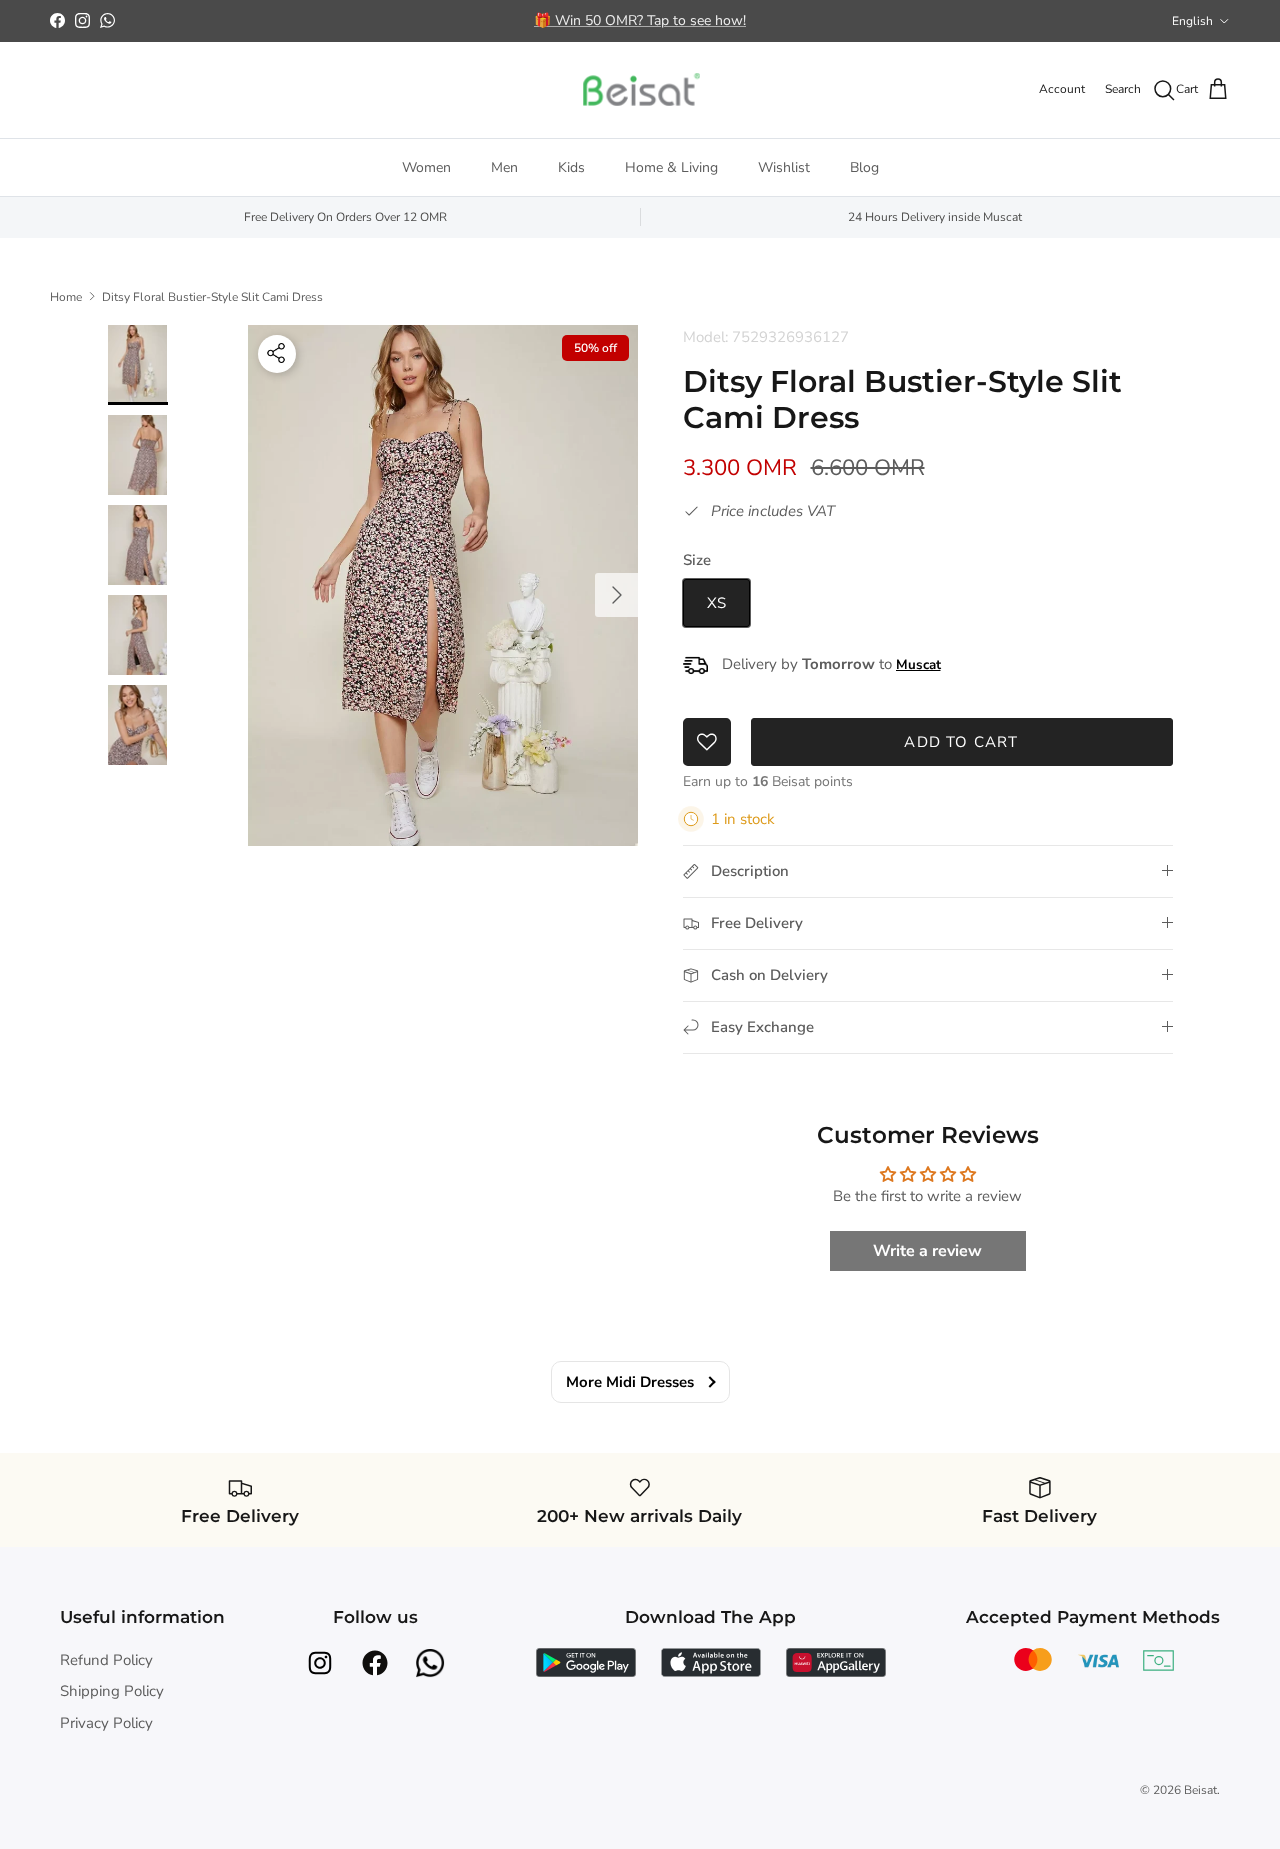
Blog (864, 167)
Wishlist (784, 167)
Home (66, 296)
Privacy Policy (106, 1723)
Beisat (1200, 1790)
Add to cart (961, 742)
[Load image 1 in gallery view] (443, 585)
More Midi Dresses (630, 1382)
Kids (571, 167)
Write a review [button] (927, 1251)
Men (504, 167)
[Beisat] (640, 90)
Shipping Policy (112, 1691)
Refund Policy (106, 1660)
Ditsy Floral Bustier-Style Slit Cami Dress (212, 296)
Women (426, 167)
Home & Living (671, 167)
